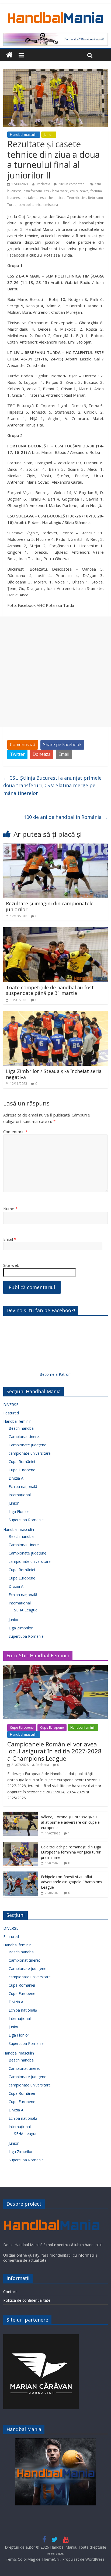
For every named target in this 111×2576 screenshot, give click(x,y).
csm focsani (33, 191)
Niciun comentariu (72, 184)
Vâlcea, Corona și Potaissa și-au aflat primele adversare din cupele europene (70, 1822)
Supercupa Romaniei (27, 1520)
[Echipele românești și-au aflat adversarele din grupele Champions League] (21, 1874)
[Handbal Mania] (9, 55)
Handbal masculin (24, 135)
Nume (10, 1209)
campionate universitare (30, 1453)
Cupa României (22, 1462)
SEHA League (26, 1610)
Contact (10, 2292)
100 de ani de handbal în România (66, 817)
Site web (11, 1265)
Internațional (20, 1495)
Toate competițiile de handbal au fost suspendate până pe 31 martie (50, 990)
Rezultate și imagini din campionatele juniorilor (50, 906)
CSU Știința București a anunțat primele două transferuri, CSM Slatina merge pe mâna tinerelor (52, 786)
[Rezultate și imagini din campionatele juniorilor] (55, 847)
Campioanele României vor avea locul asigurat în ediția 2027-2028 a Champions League (54, 1751)
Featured (11, 1413)
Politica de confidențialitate (27, 2300)
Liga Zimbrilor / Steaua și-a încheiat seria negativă (54, 1074)
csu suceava (79, 191)
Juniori (49, 135)
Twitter (17, 754)
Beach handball (22, 1428)
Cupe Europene (22, 1470)
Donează (42, 754)
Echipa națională (23, 1486)
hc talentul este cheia (40, 198)
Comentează (23, 745)
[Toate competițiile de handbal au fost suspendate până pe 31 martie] (55, 931)
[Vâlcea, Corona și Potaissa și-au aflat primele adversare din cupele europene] (21, 1814)
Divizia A (16, 1478)
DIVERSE (11, 1405)
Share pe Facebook (62, 745)
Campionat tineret (24, 1437)
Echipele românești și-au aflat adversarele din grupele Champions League (72, 1882)
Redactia (44, 184)
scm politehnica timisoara (38, 205)
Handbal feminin (17, 1421)
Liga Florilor (19, 1511)
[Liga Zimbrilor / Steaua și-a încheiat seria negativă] (55, 1014)
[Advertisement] (55, 672)
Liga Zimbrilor (21, 1628)
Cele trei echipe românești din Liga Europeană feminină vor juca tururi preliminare (71, 1852)
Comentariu (15, 1132)
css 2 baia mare (56, 191)
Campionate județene (27, 1445)
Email (64, 754)
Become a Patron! (55, 1374)
